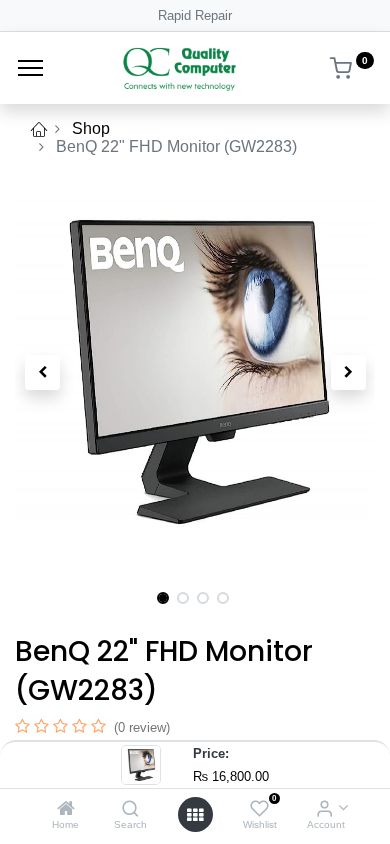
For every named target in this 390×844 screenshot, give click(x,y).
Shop (91, 128)
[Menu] (30, 68)
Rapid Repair (195, 15)
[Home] (66, 809)
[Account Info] (324, 809)
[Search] (130, 809)
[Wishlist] (259, 809)
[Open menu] (195, 815)
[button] (42, 372)
